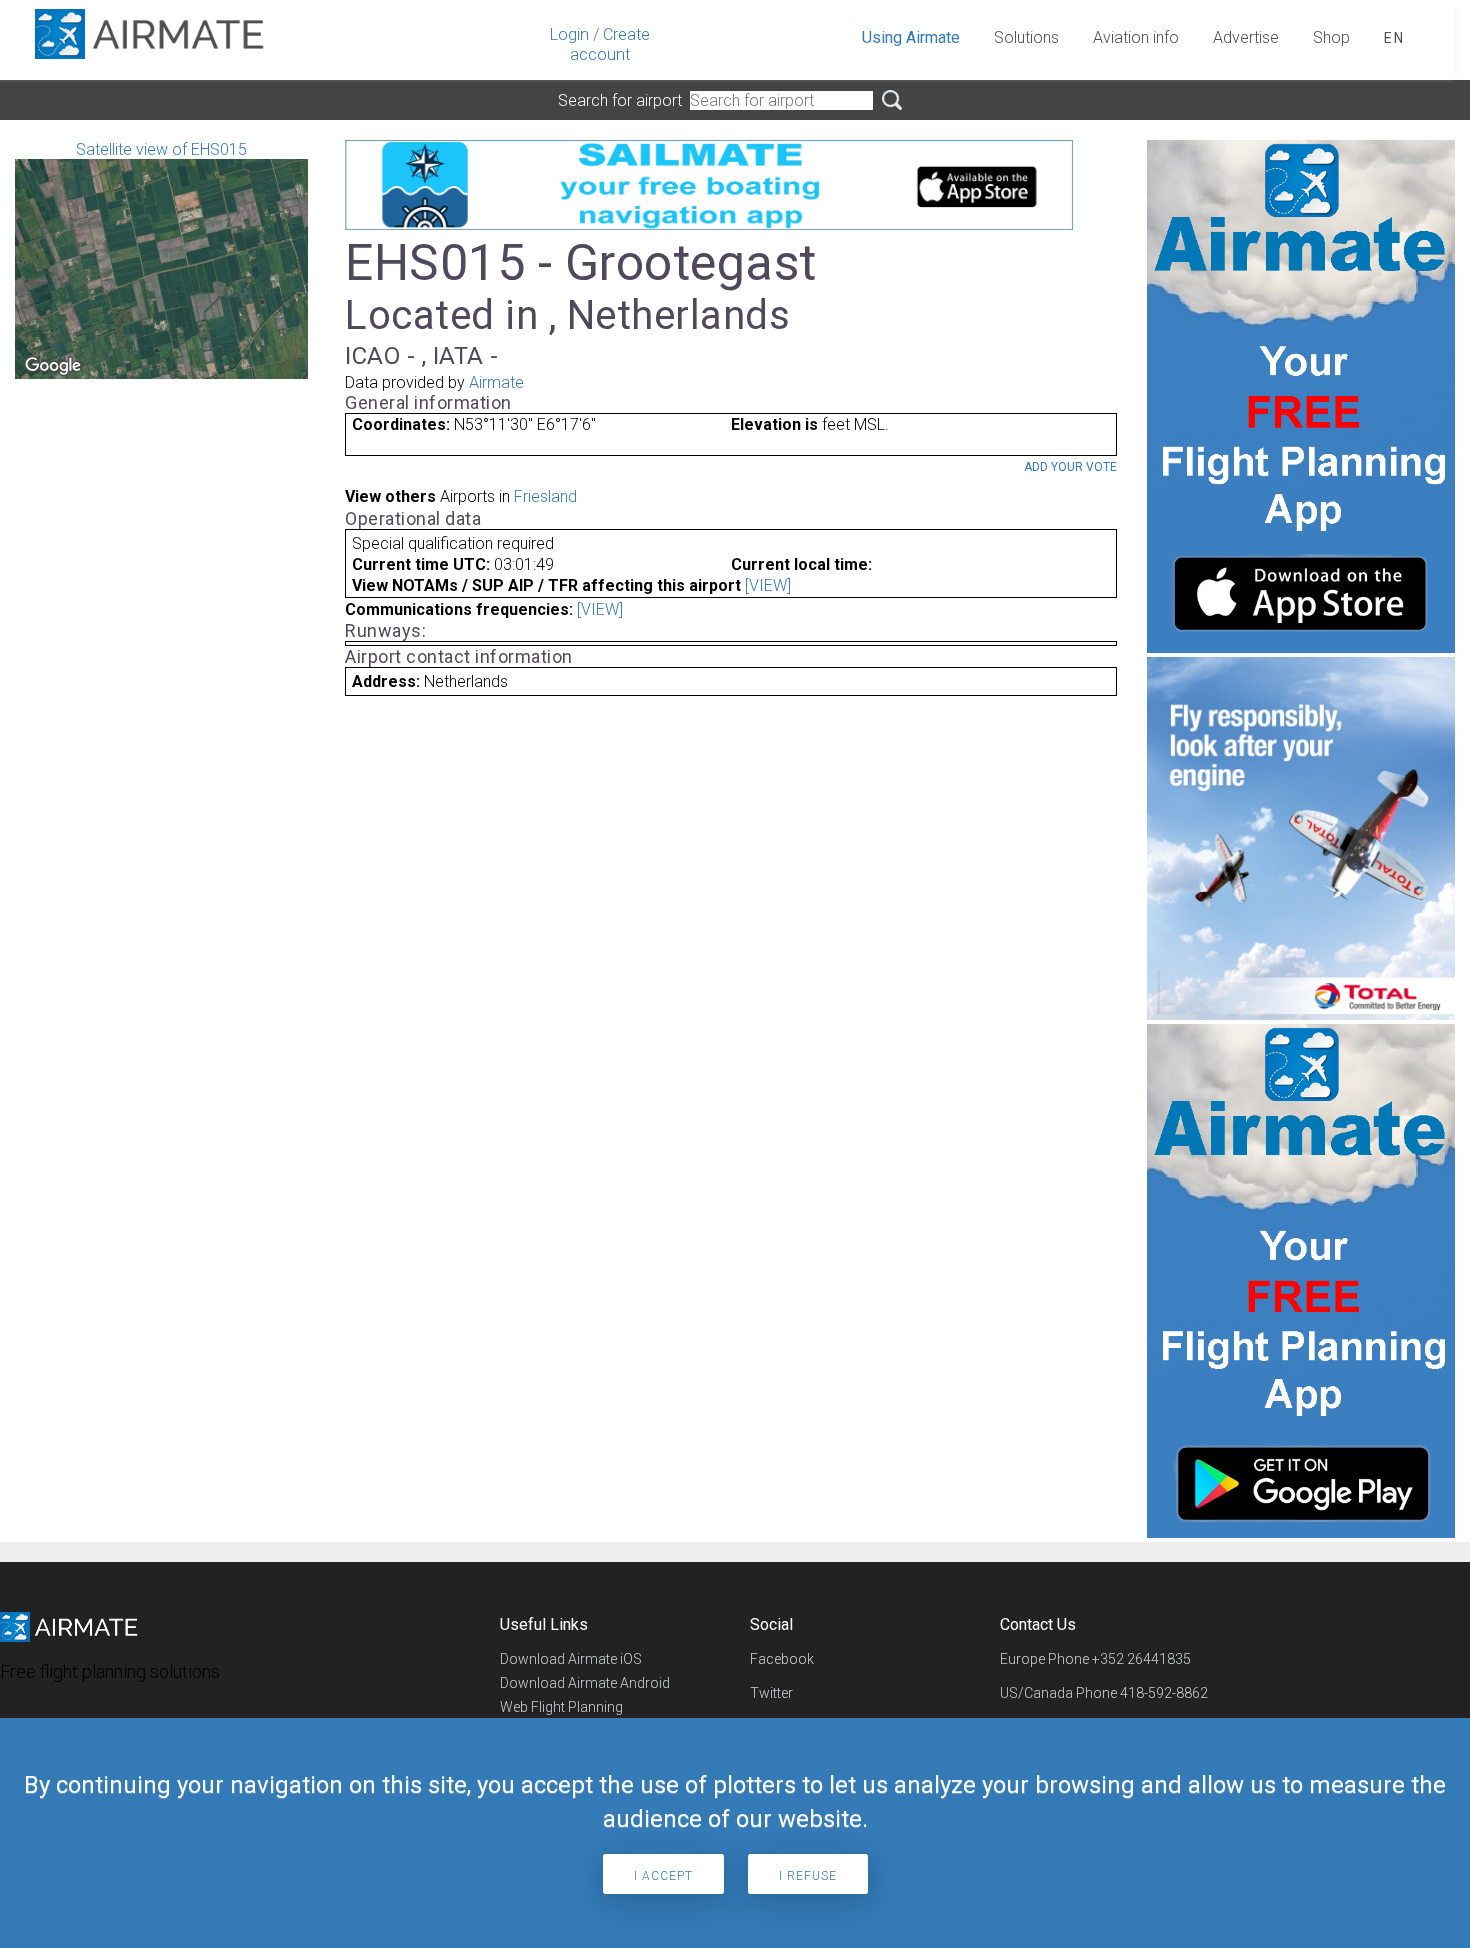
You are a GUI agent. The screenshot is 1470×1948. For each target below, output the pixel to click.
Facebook (782, 1659)
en (1394, 38)
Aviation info (1136, 37)
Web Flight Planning (561, 1707)
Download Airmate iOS (571, 1659)
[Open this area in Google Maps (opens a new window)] (53, 366)
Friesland (545, 496)
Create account (610, 44)
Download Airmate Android (585, 1683)
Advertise (1246, 37)
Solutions (1026, 37)
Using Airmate (911, 37)
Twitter (771, 1693)
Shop (1331, 37)
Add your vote (1070, 467)
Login (569, 34)
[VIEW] (768, 585)
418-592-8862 (1164, 1693)
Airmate (496, 382)
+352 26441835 (1141, 1659)
